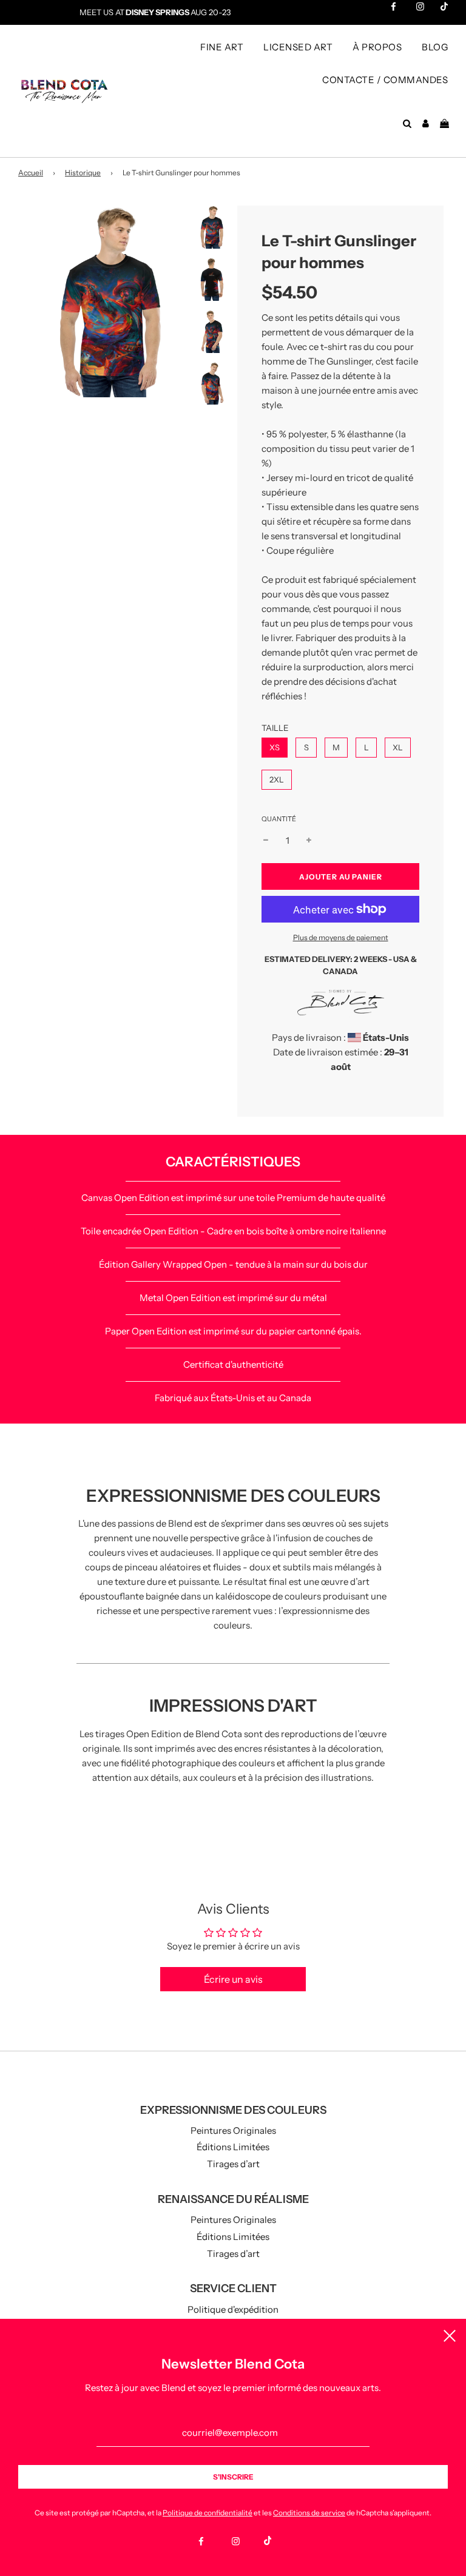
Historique (83, 173)
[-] (266, 841)
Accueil (31, 173)
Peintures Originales (233, 2130)
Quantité (279, 819)
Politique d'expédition (233, 2309)
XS (275, 747)
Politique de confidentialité (208, 2513)
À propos (377, 47)
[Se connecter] (426, 124)
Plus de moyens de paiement (341, 937)
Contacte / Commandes (385, 80)
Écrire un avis (233, 1979)
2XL (277, 779)
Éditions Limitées (233, 2147)
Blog (435, 47)
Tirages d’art (233, 2164)
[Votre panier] (446, 124)
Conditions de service (309, 2513)
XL (398, 747)
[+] (309, 841)
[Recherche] (407, 124)
